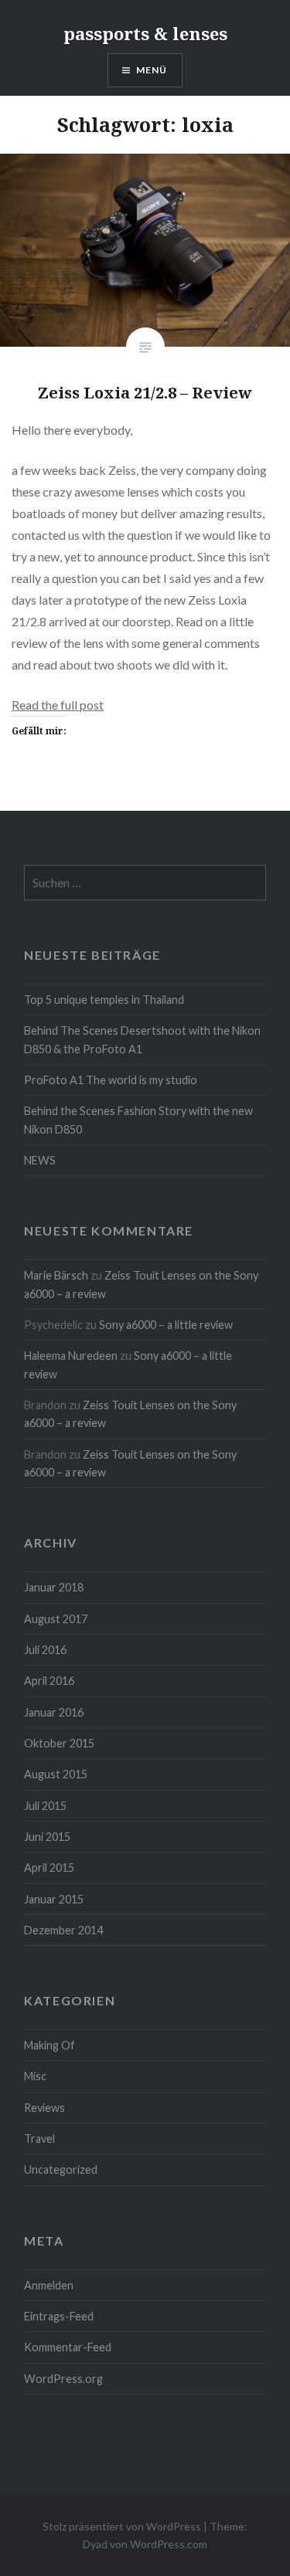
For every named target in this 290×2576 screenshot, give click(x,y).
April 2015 (49, 1868)
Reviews (44, 2108)
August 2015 (56, 1774)
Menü (152, 70)
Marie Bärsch (56, 1275)
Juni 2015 (47, 1837)
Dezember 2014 (63, 1930)
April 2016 (49, 1681)
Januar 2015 (54, 1899)
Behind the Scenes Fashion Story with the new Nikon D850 (138, 1120)
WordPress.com (169, 2544)
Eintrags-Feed (59, 2316)
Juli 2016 (45, 1650)
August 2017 (56, 1619)
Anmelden (49, 2285)
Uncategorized (61, 2169)
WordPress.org (63, 2379)
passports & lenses (145, 33)
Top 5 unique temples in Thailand (104, 1000)
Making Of (49, 2045)
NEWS (40, 1160)
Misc (35, 2076)
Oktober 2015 (59, 1743)
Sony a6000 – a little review (166, 1325)
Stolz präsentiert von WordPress (122, 2526)
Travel (39, 2139)
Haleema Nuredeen (71, 1356)
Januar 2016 (54, 1712)
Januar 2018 (54, 1587)
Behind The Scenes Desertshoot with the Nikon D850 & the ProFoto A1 (142, 1039)
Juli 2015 (45, 1806)
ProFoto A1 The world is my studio (111, 1080)
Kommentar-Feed (68, 2347)
